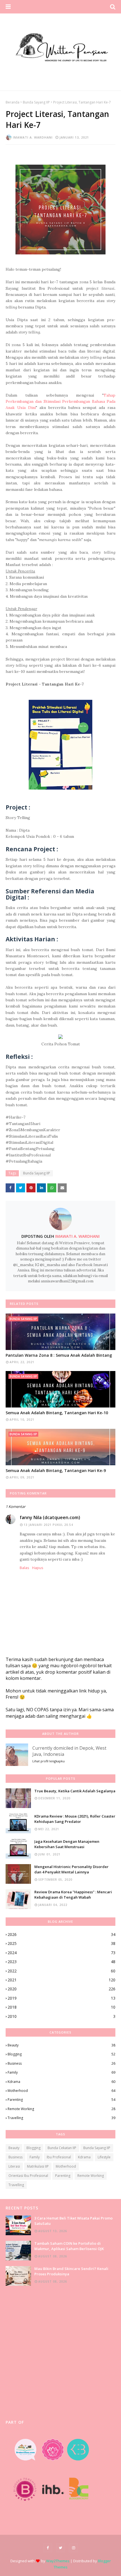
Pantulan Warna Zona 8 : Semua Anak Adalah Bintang (59, 1355)
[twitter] (60, 2548)
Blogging (61, 2054)
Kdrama (61, 2082)
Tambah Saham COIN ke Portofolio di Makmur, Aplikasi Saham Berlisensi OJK (69, 2246)
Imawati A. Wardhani (33, 137)
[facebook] (48, 2548)
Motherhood (61, 2091)
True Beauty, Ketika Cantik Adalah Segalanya (75, 1791)
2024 (61, 1953)
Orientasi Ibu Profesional (28, 2176)
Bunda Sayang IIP (36, 102)
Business (61, 2063)
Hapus (38, 1568)
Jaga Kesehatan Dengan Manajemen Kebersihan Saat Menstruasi (67, 1844)
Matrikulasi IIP (38, 2166)
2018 (61, 2007)
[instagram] (73, 2548)
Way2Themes (58, 2561)
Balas (24, 1568)
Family (61, 2072)
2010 (61, 2016)
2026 (61, 1934)
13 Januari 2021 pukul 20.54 (48, 1525)
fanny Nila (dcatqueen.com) (50, 1517)
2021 (61, 1980)
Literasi (14, 2166)
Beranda (13, 102)
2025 (61, 1943)
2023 (61, 1962)
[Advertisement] (60, 2353)
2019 (61, 1998)
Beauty (61, 2045)
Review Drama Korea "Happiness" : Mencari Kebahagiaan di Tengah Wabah (73, 1895)
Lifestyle (104, 2157)
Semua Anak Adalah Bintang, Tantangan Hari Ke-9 (56, 1470)
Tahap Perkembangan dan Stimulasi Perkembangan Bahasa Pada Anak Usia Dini (60, 402)
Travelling (61, 2118)
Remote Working (61, 2109)
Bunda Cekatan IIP (62, 2148)
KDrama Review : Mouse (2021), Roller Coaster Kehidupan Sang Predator (75, 1819)
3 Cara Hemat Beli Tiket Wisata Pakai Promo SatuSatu (73, 2221)
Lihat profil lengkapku (49, 1761)
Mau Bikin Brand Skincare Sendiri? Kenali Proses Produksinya (71, 2271)
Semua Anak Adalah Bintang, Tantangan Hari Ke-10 (57, 1413)
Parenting (61, 2100)
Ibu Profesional (59, 2157)
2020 (61, 1989)
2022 (61, 1971)
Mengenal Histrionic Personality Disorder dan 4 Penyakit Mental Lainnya (71, 1869)
